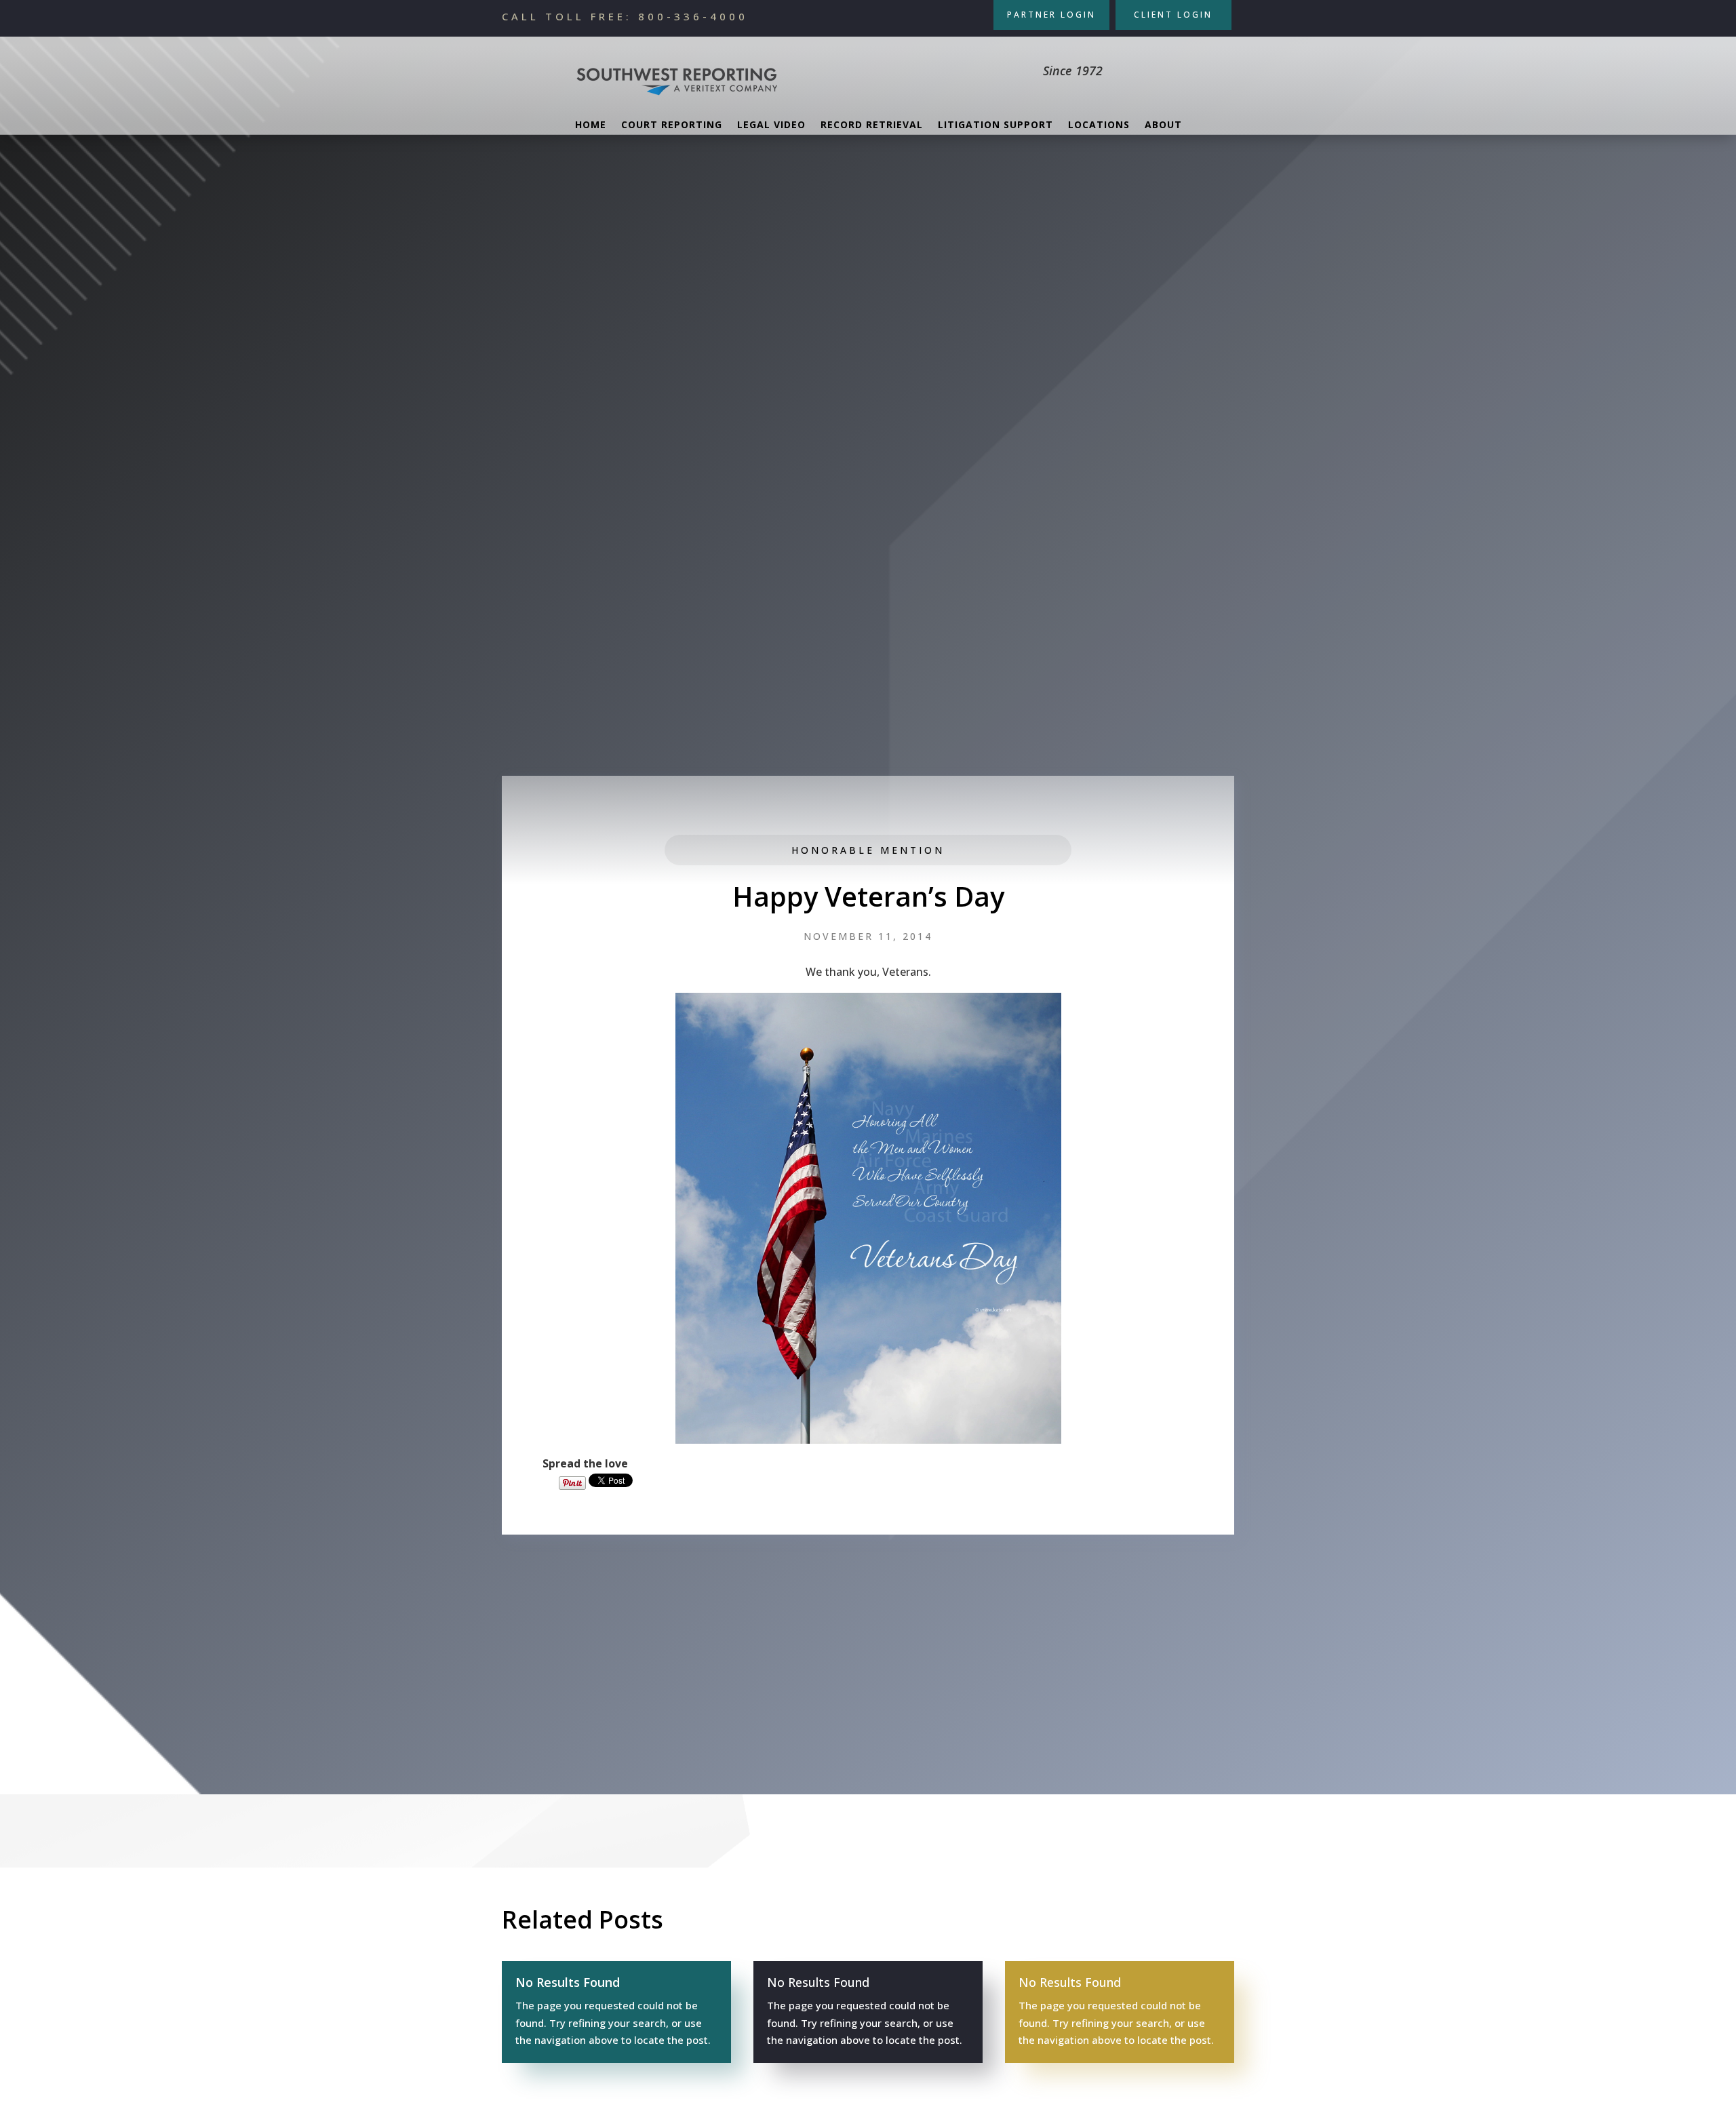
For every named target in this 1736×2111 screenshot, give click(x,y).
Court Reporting (672, 125)
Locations (1099, 125)
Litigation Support (995, 125)
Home (591, 125)
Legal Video (771, 125)
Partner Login (1051, 15)
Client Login (1173, 15)
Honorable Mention (868, 850)
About (1163, 125)
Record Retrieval (872, 125)
